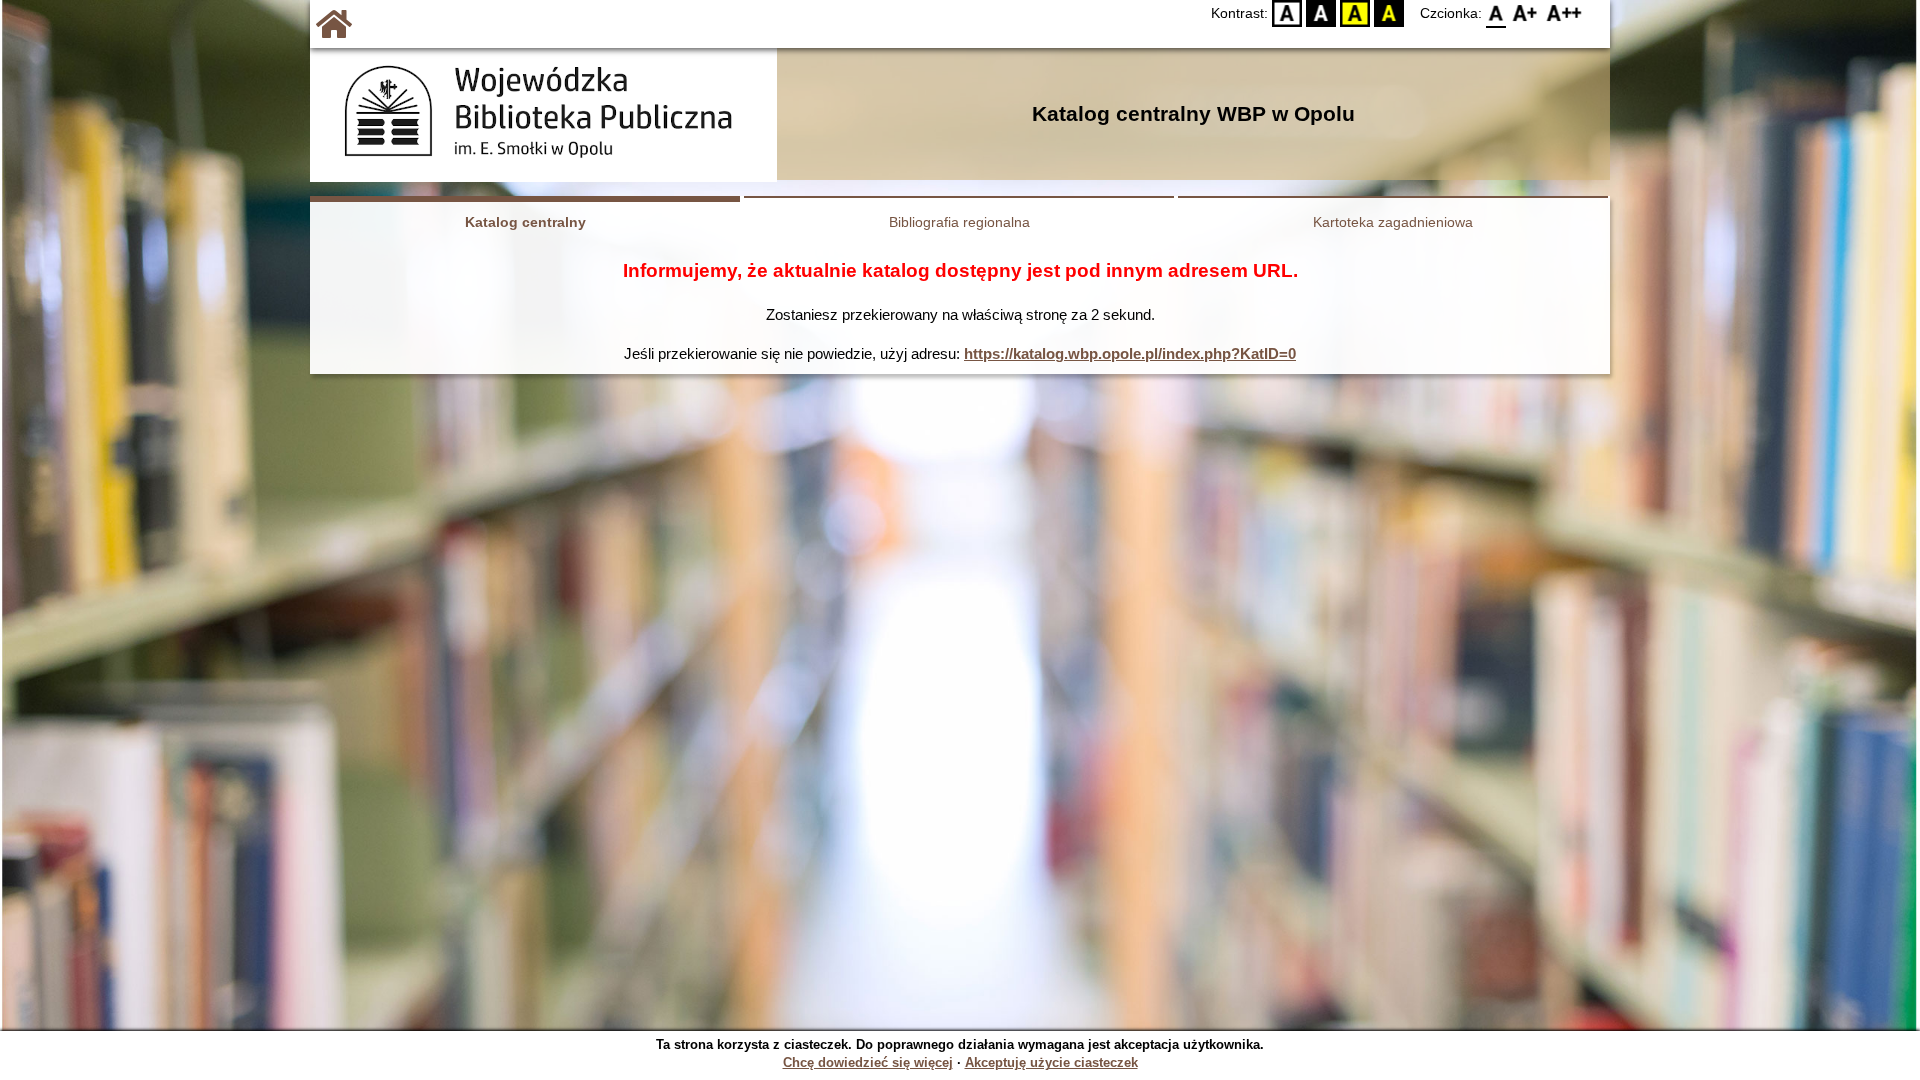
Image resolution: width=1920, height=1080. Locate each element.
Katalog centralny (525, 222)
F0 (1496, 13)
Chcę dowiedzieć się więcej (868, 1062)
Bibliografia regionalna (959, 222)
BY (1389, 13)
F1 (1525, 13)
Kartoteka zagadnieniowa (1393, 222)
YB (1355, 13)
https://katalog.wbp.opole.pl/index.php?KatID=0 (1130, 353)
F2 (1564, 13)
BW (1321, 13)
